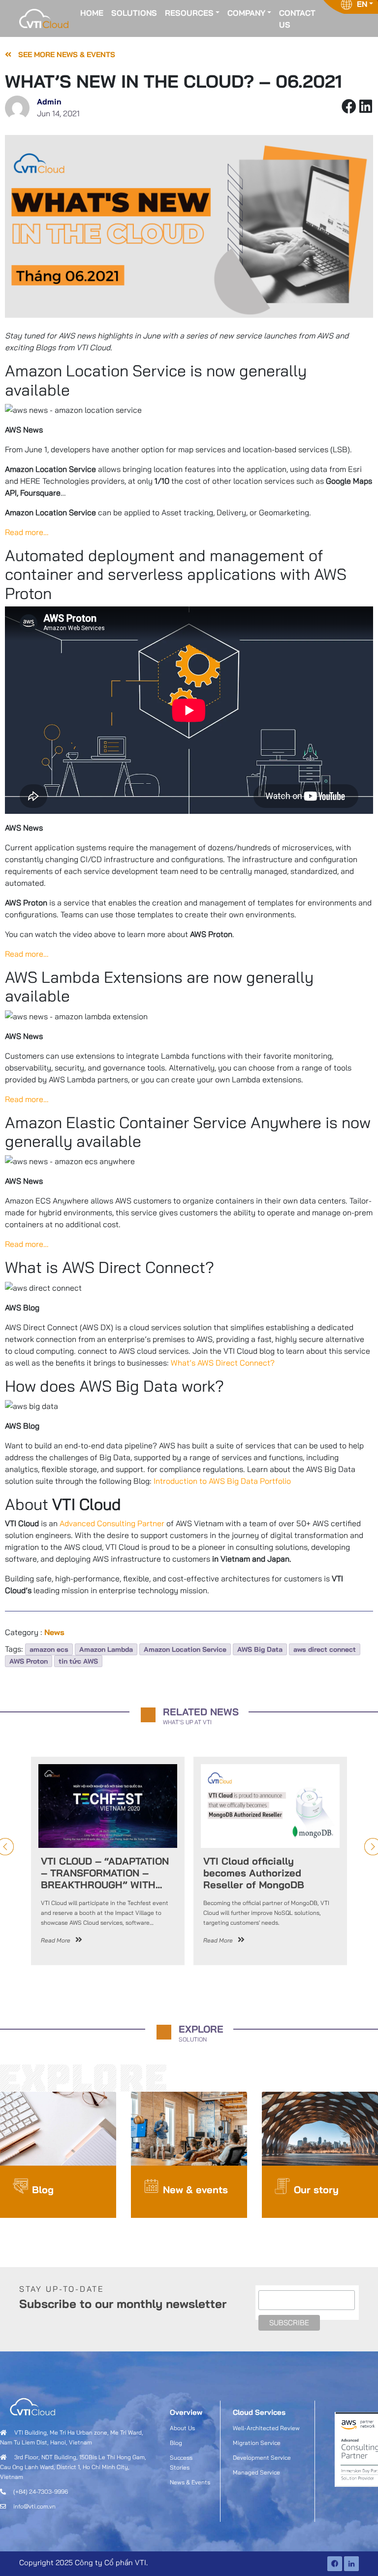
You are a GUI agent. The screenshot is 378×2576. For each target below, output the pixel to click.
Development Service (262, 2458)
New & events (195, 2190)
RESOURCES (189, 13)
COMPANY (246, 13)
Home (92, 13)
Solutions (134, 13)
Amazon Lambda (106, 1649)
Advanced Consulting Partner (112, 1523)
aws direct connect (325, 1649)
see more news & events (66, 54)
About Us (182, 2428)
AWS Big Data (260, 1649)
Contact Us (297, 19)
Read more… (27, 532)
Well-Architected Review (266, 2428)
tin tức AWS (78, 1661)
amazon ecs (49, 1649)
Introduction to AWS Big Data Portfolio (222, 1481)
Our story (316, 2190)
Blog (43, 2190)
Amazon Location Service (185, 1649)
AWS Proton (29, 1661)
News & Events (190, 2482)
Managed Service (256, 2472)
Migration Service (257, 2443)
